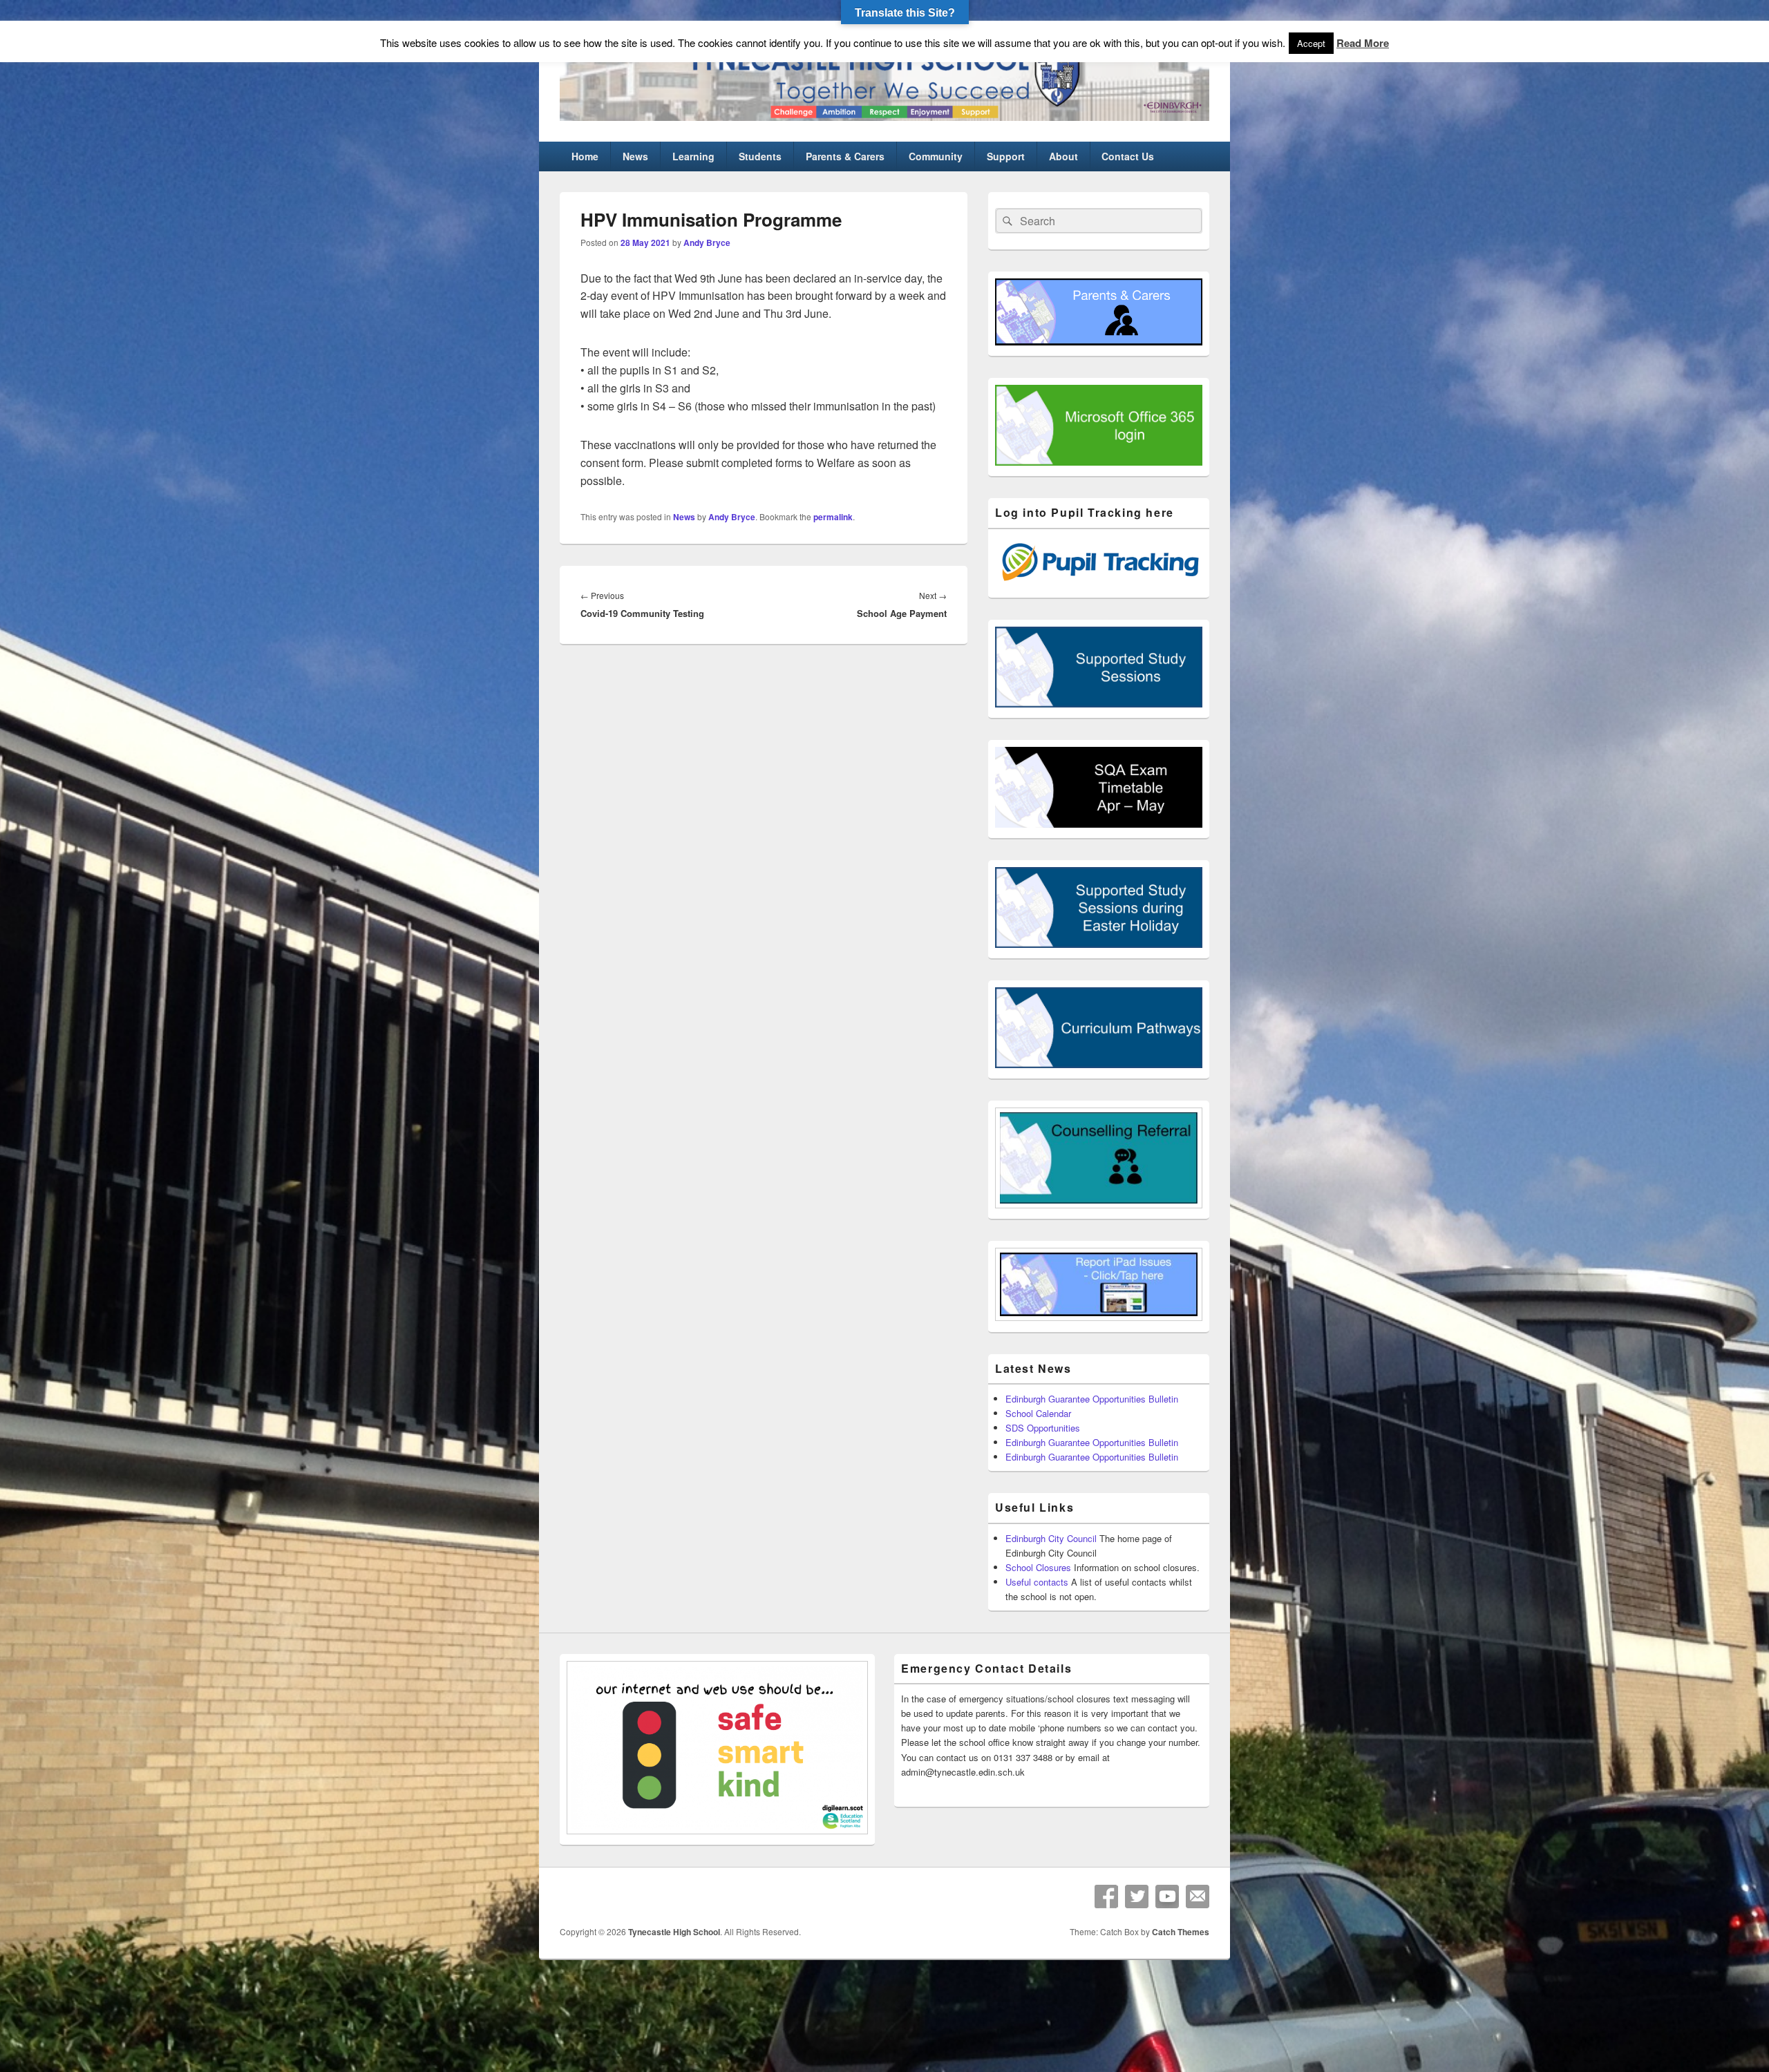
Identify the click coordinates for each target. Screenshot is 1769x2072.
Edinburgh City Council (1051, 1538)
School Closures (1038, 1567)
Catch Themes (1181, 1932)
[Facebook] (1106, 1897)
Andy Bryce (707, 243)
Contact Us (1128, 156)
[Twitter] (1137, 1897)
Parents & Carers (845, 156)
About (1063, 156)
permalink (833, 517)
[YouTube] (1167, 1897)
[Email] (1198, 1897)
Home (585, 156)
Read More (1363, 43)
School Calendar (1038, 1413)
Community (936, 156)
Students (760, 156)
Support (1006, 156)
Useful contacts (1037, 1582)
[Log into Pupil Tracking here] (1099, 583)
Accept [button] (1311, 43)
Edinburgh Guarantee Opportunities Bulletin (1092, 1399)
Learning (693, 156)
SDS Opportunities (1043, 1428)
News (635, 156)
